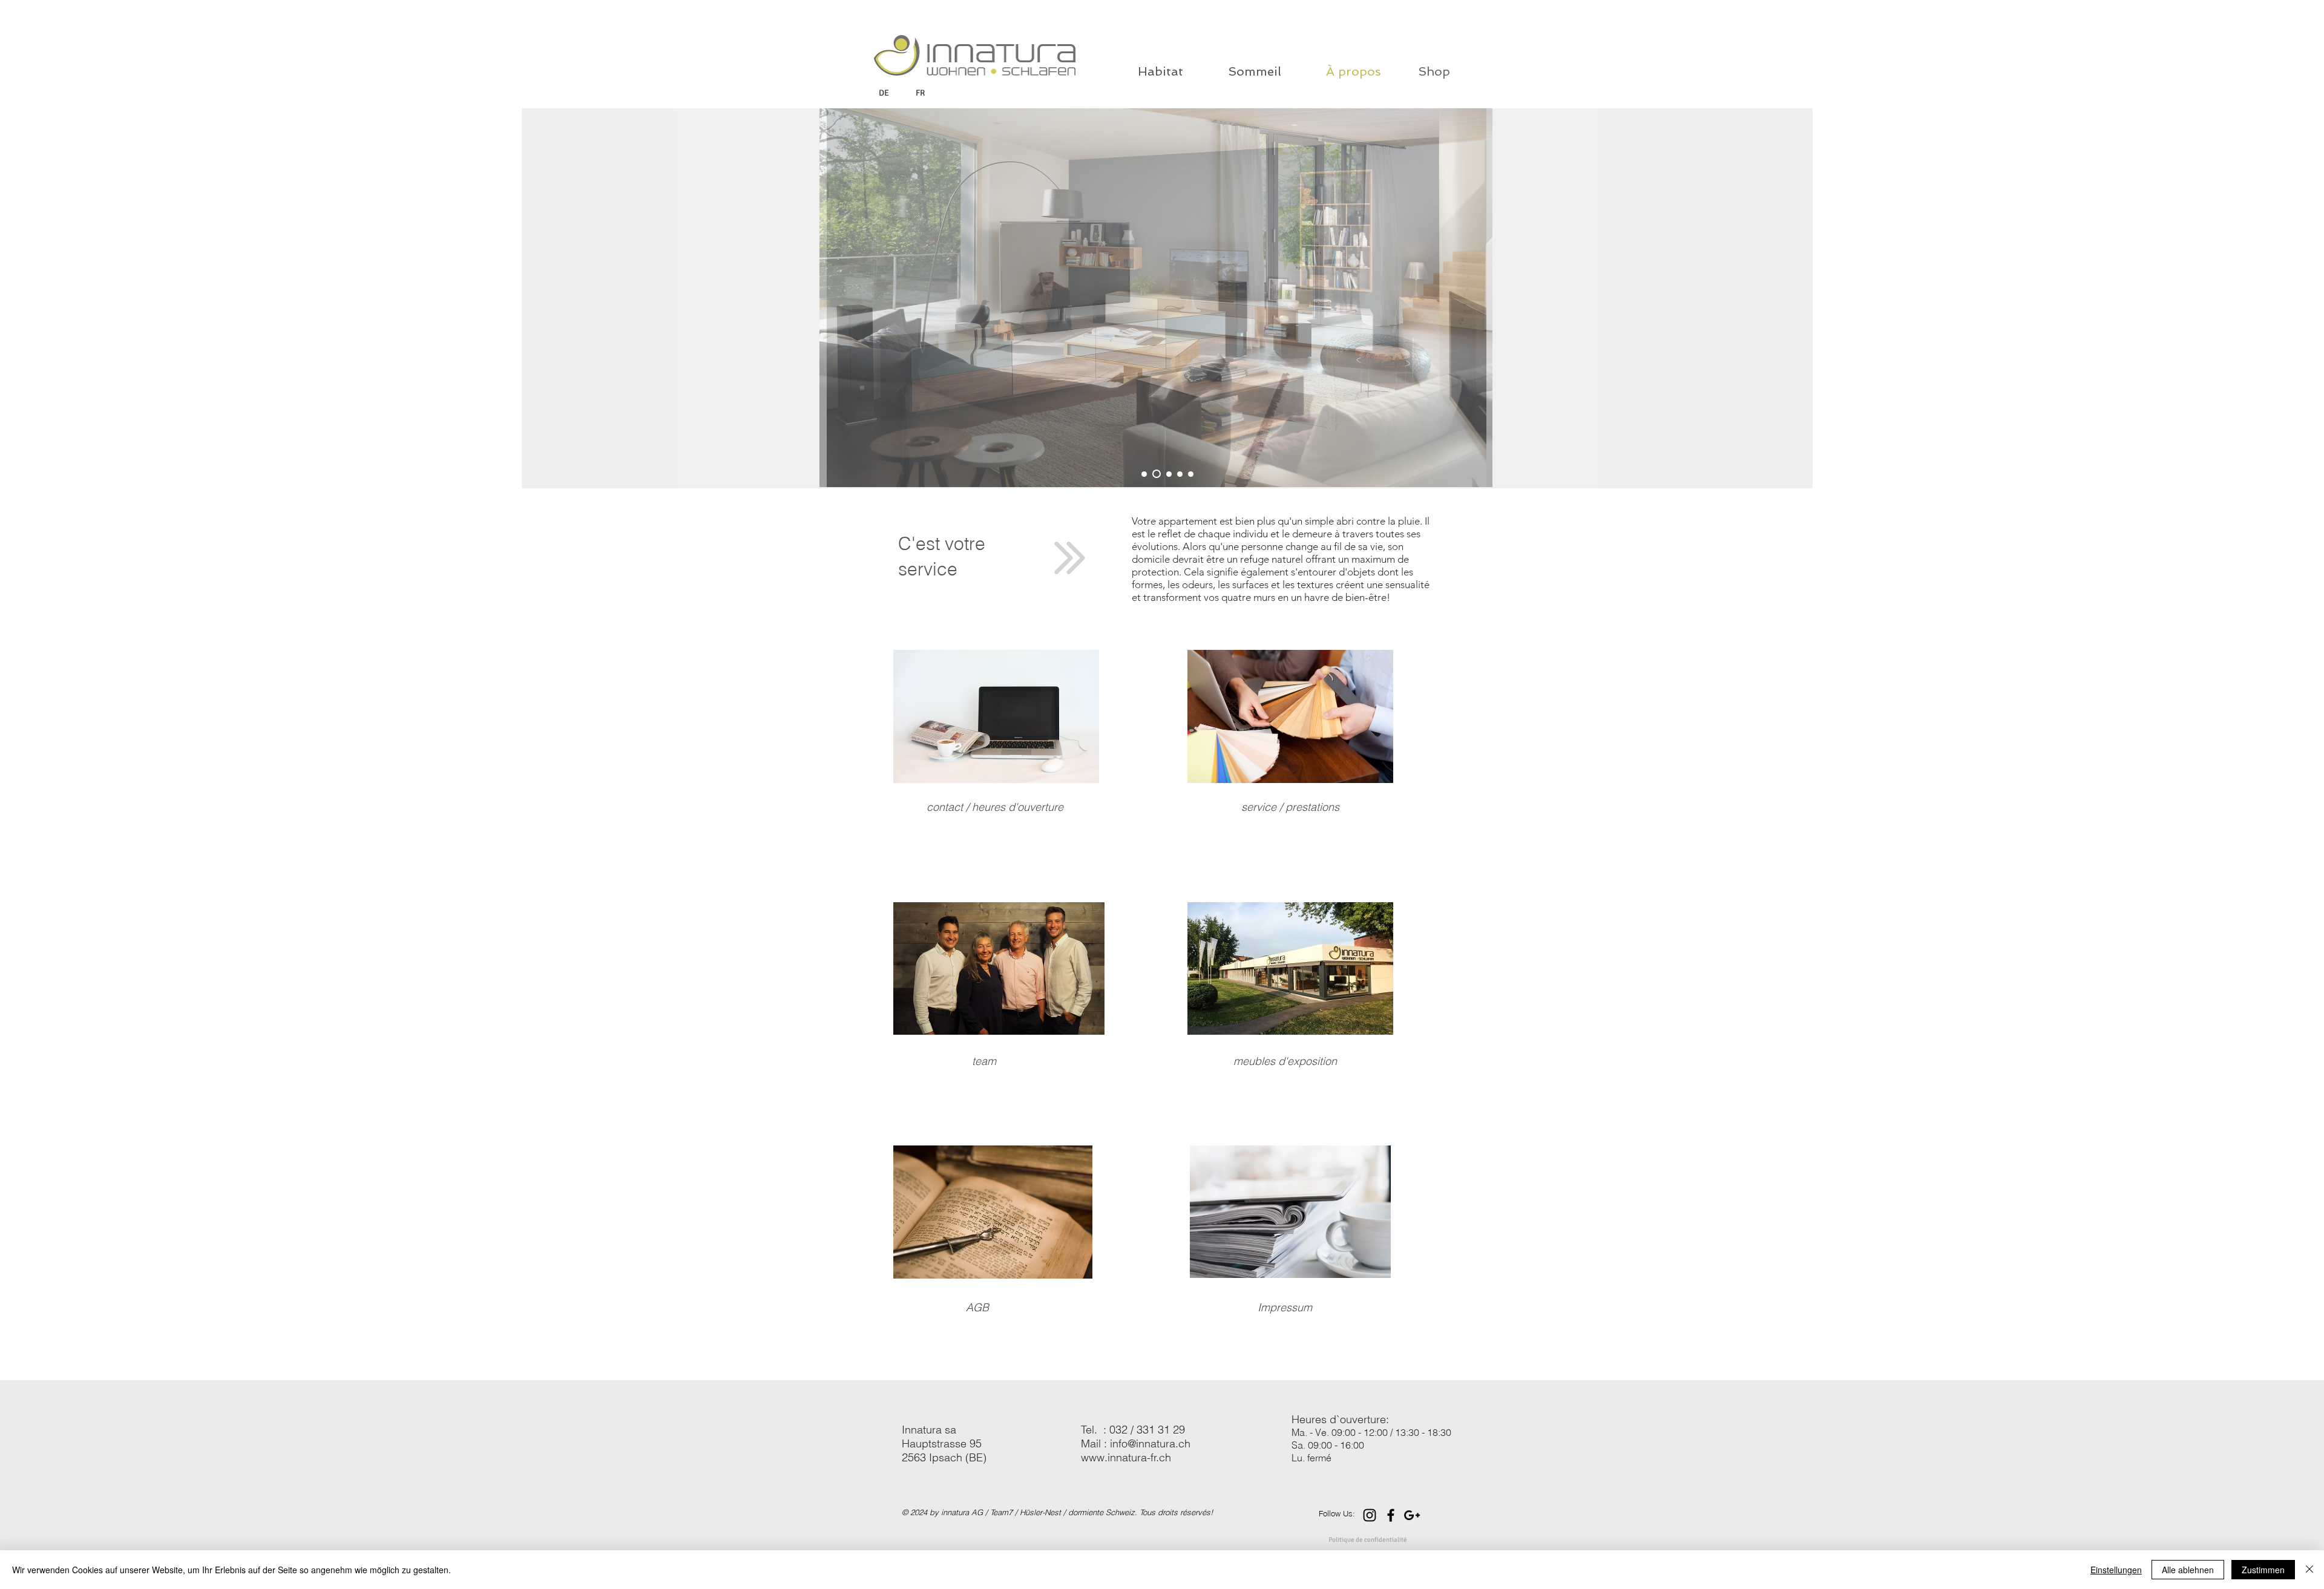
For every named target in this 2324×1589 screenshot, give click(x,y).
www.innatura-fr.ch (1126, 1457)
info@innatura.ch (1150, 1443)
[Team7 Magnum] (1144, 474)
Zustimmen (2263, 1570)
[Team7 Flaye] (1191, 474)
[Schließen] (2309, 1570)
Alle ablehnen (2188, 1570)
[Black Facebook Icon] (1391, 1515)
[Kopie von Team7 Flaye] (1169, 474)
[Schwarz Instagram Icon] (1370, 1515)
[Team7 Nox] (1180, 474)
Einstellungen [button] (2116, 1570)
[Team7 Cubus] (1157, 474)
